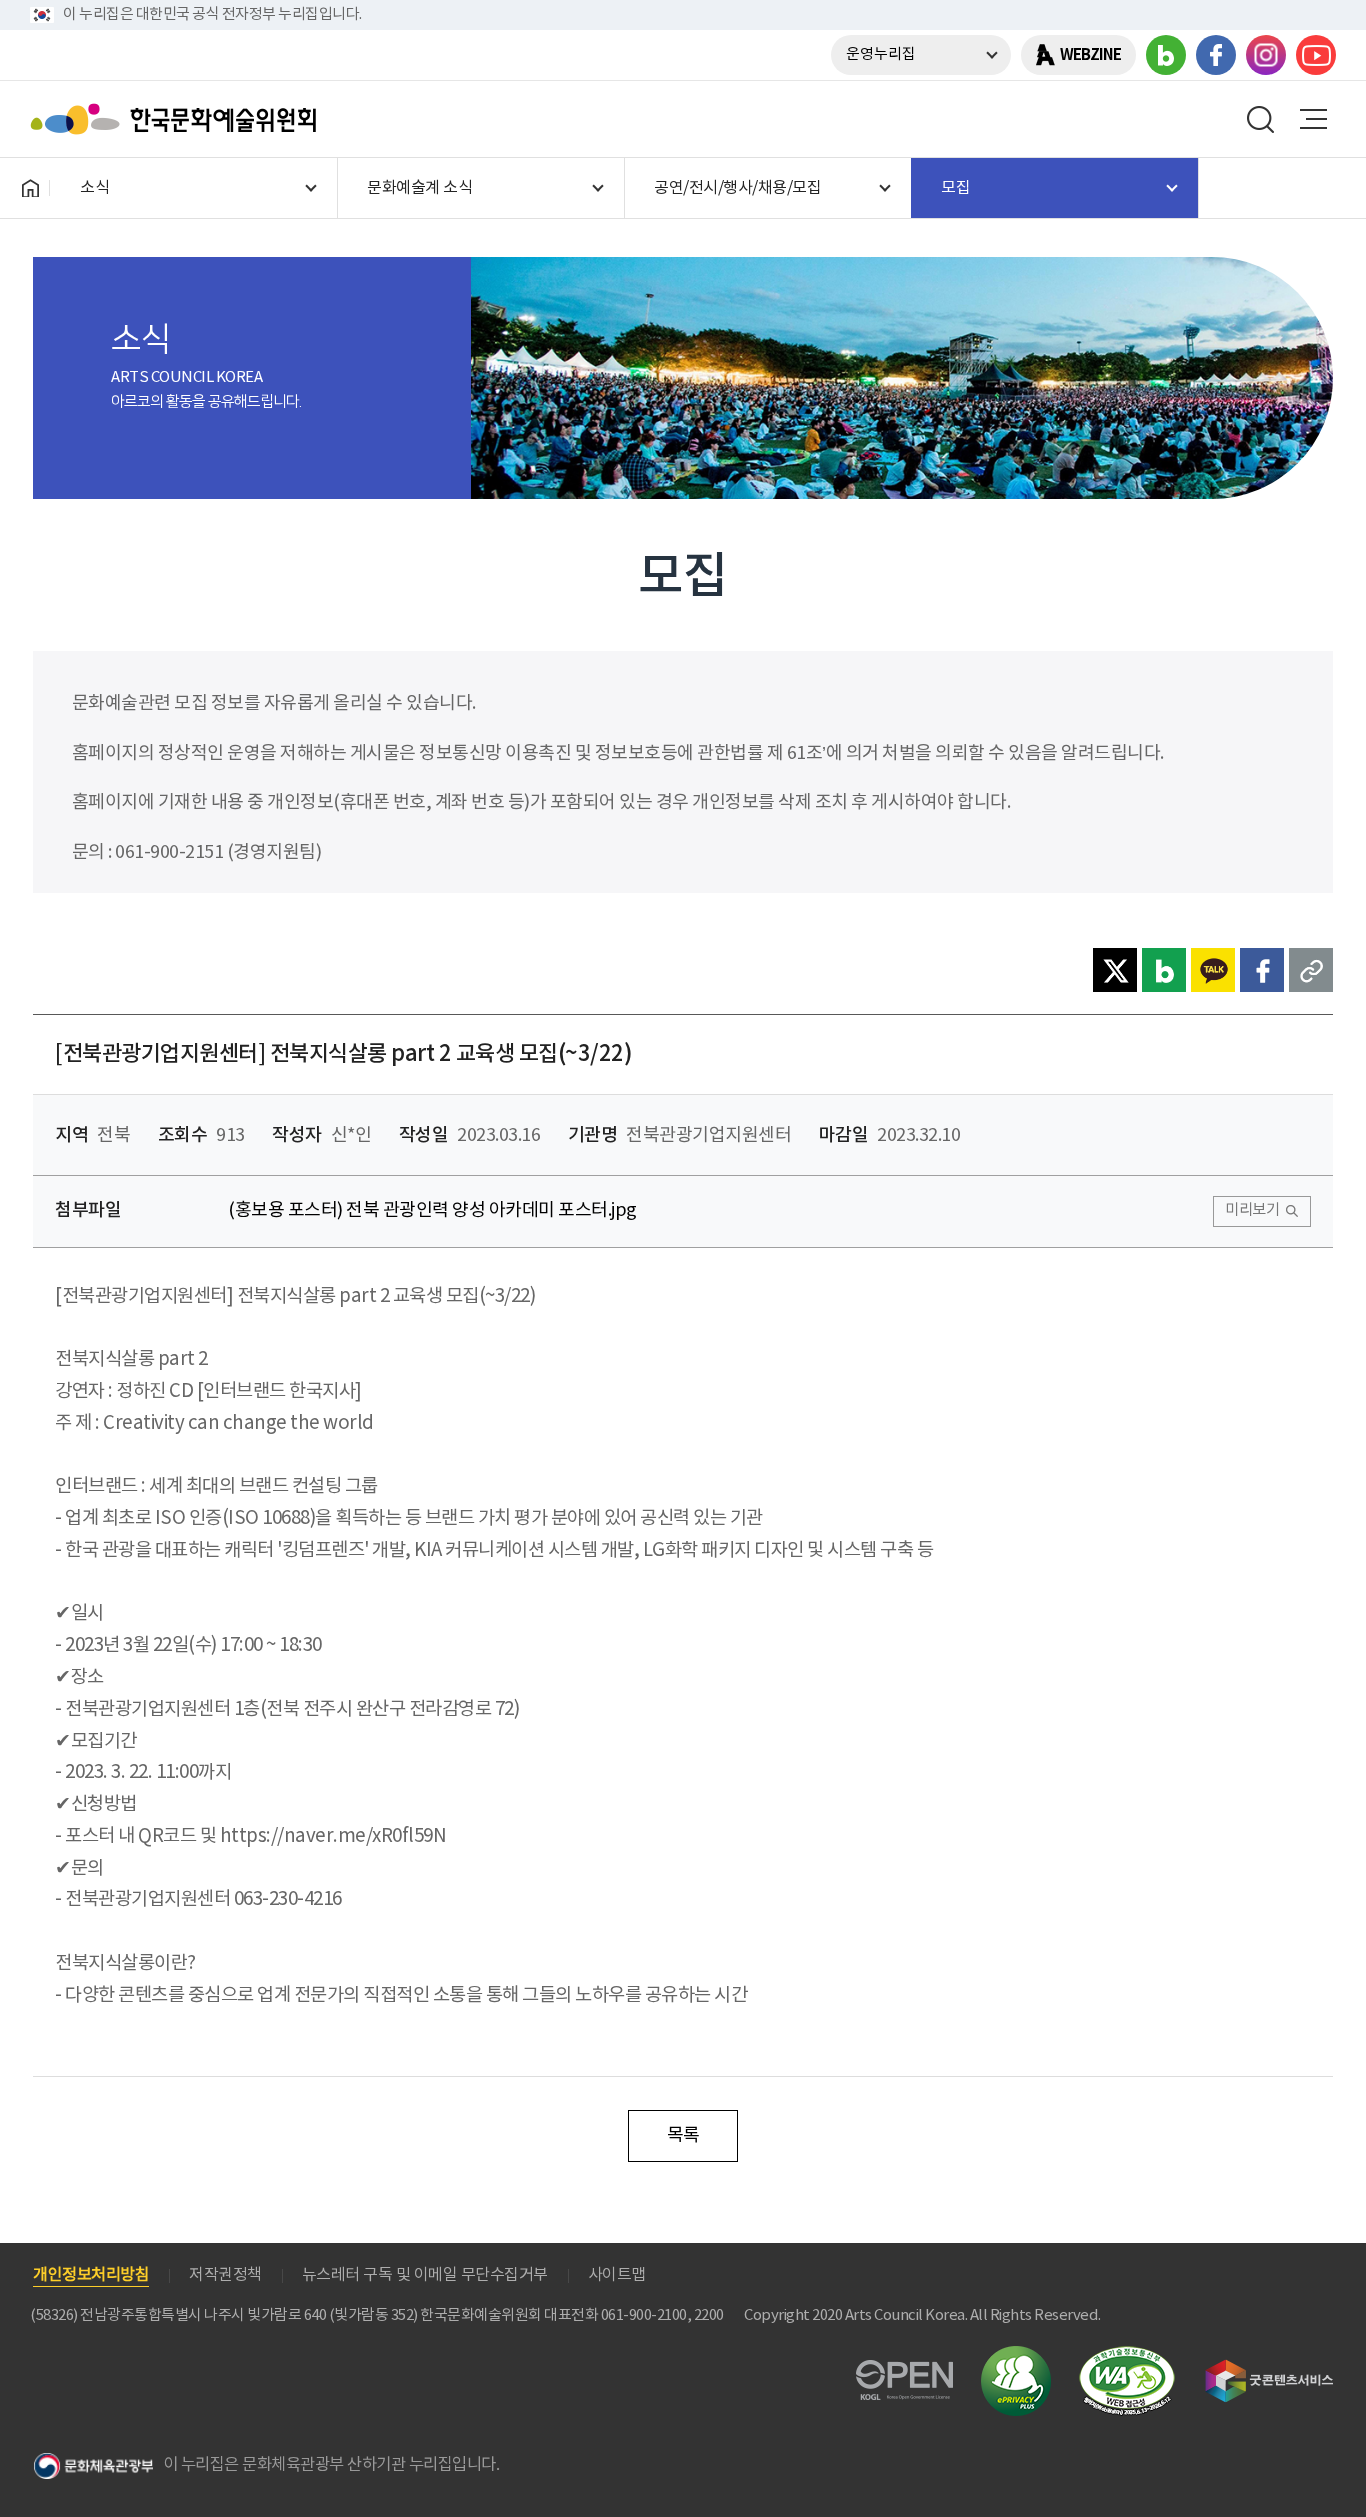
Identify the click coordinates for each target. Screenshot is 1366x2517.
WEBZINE (1090, 55)
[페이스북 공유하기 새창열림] (1262, 970)
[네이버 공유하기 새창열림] (1164, 970)
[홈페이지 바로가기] (30, 188)
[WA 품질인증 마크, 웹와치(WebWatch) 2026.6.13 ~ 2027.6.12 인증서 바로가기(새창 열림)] (1127, 2355)
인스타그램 (1266, 55)
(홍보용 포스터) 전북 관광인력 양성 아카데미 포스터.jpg (432, 1210)
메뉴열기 (1313, 119)
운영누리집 (881, 54)
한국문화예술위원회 (178, 119)
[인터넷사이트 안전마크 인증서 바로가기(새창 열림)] (1016, 2357)
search (1261, 119)
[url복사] (1311, 970)
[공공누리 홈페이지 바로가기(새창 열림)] (904, 2371)
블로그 (1166, 55)
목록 (683, 2135)
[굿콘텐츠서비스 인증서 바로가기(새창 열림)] (1269, 2368)
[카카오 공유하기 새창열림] (1213, 970)
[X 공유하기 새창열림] (1115, 970)
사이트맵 (617, 2275)
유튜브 (1316, 55)
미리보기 (1252, 1210)
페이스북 (1216, 55)
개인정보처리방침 (91, 2275)
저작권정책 (225, 2275)
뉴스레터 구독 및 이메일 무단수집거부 (425, 2275)
